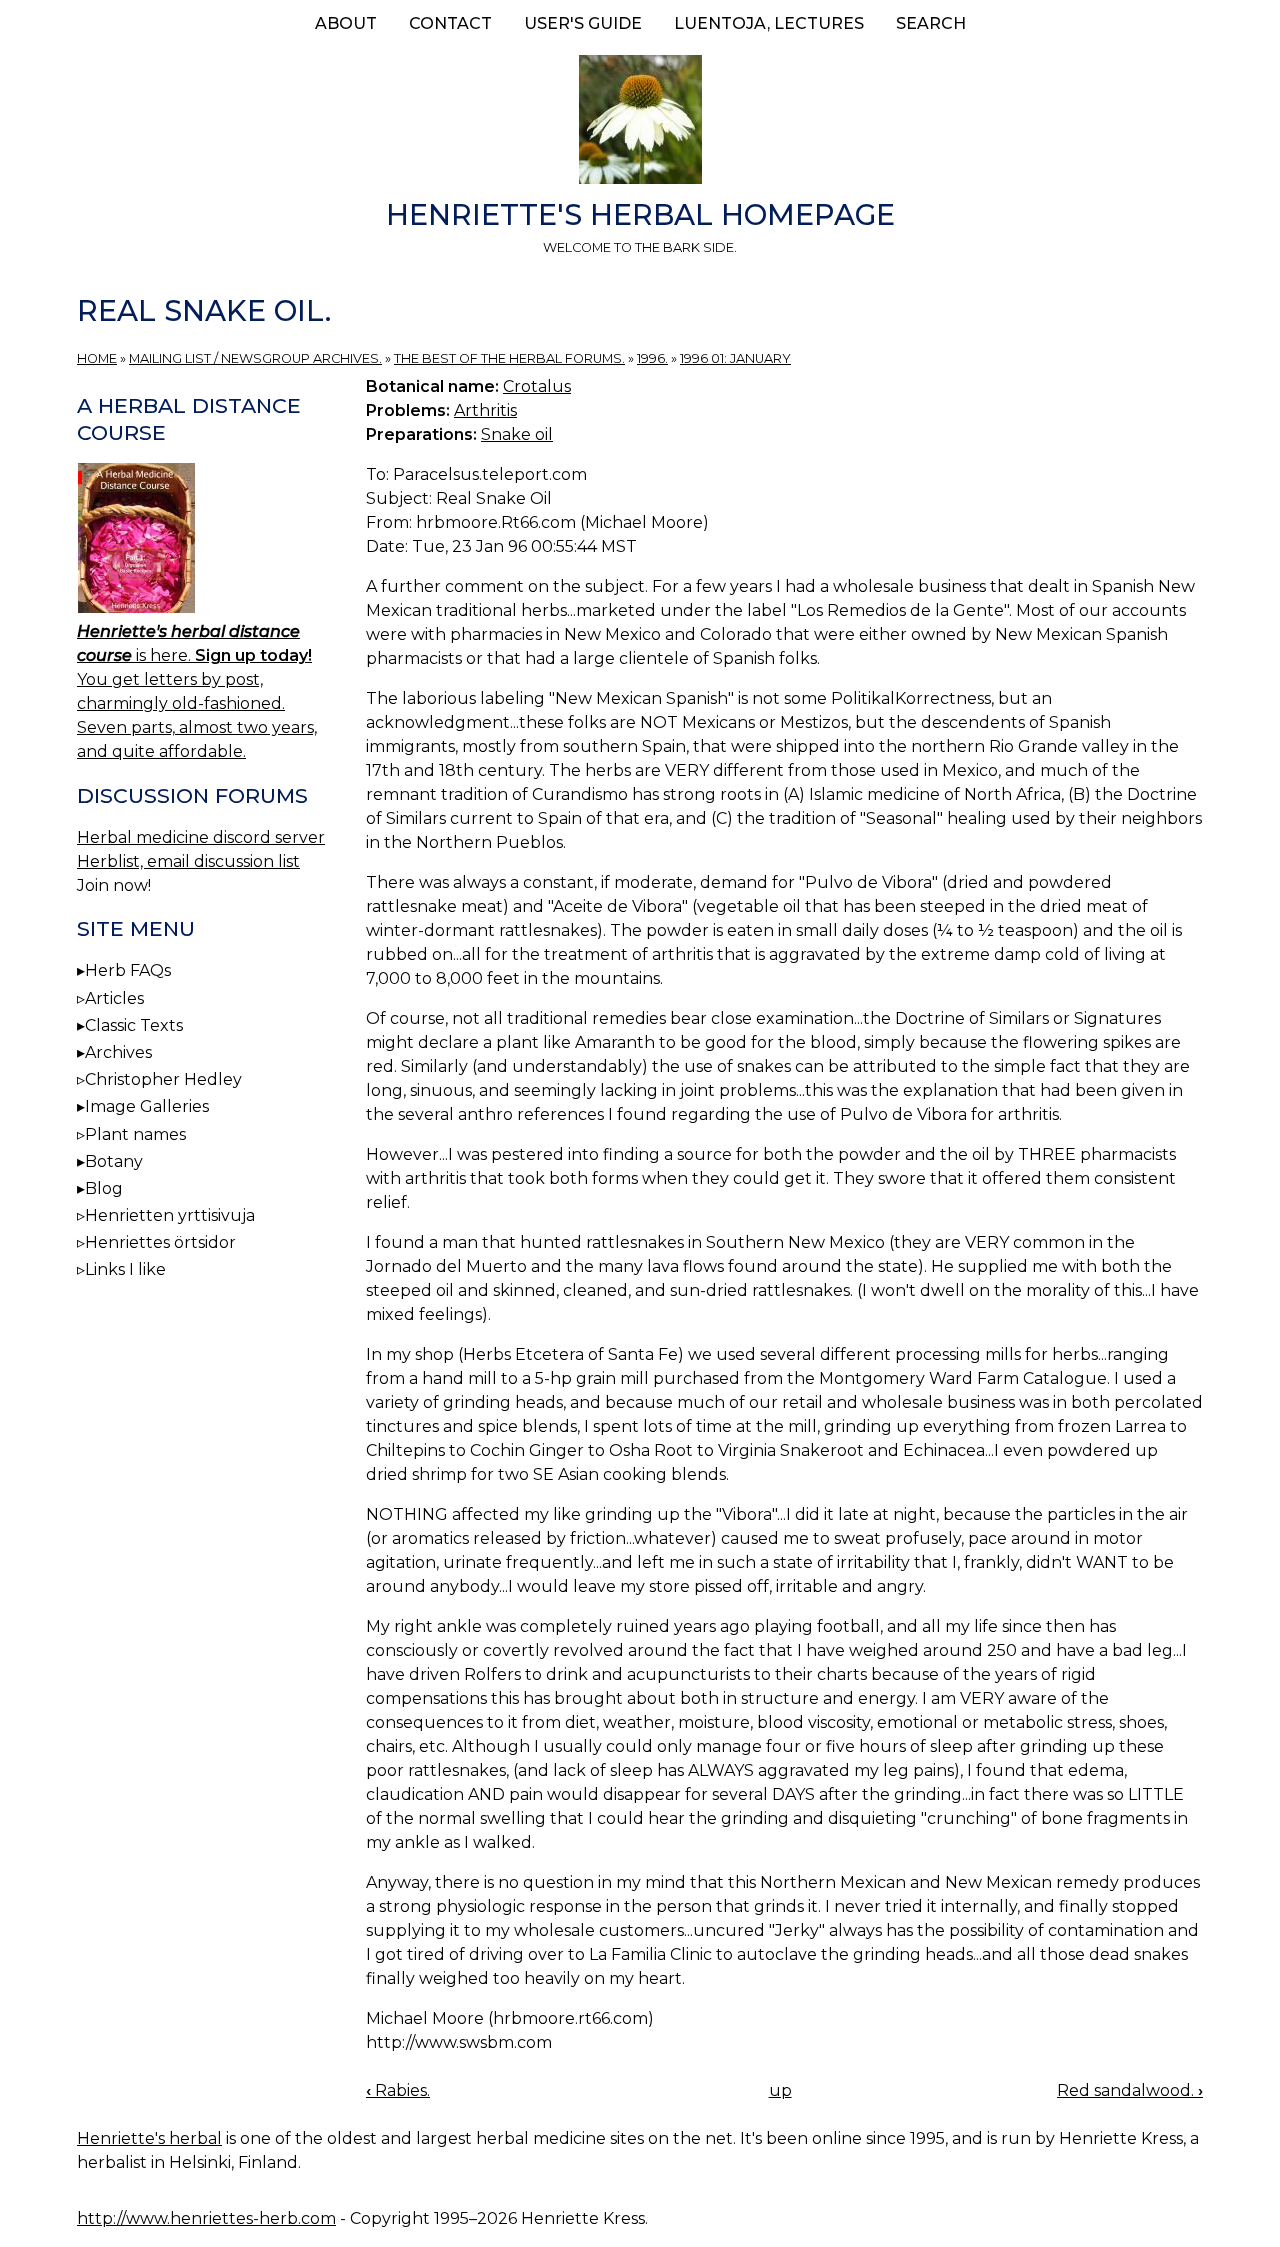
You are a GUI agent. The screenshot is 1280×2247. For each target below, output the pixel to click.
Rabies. (398, 2090)
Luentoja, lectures (769, 23)
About (346, 23)
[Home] (640, 123)
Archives (118, 1052)
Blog (104, 1188)
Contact (450, 23)
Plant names (135, 1134)
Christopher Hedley (163, 1079)
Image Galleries (147, 1106)
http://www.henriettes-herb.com (206, 2218)
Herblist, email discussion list (188, 861)
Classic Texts (134, 1025)
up (780, 2090)
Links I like (125, 1269)
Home (97, 358)
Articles (114, 998)
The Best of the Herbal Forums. (509, 358)
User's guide (583, 23)
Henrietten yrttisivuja (170, 1215)
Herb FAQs (128, 970)
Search (931, 23)
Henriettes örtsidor (160, 1242)
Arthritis (485, 410)
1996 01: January (735, 358)
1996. (652, 358)
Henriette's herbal (149, 2138)
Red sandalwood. (1130, 2090)
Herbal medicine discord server (201, 837)
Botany (114, 1161)
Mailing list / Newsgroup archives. (255, 358)
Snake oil (517, 434)
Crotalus (537, 386)
